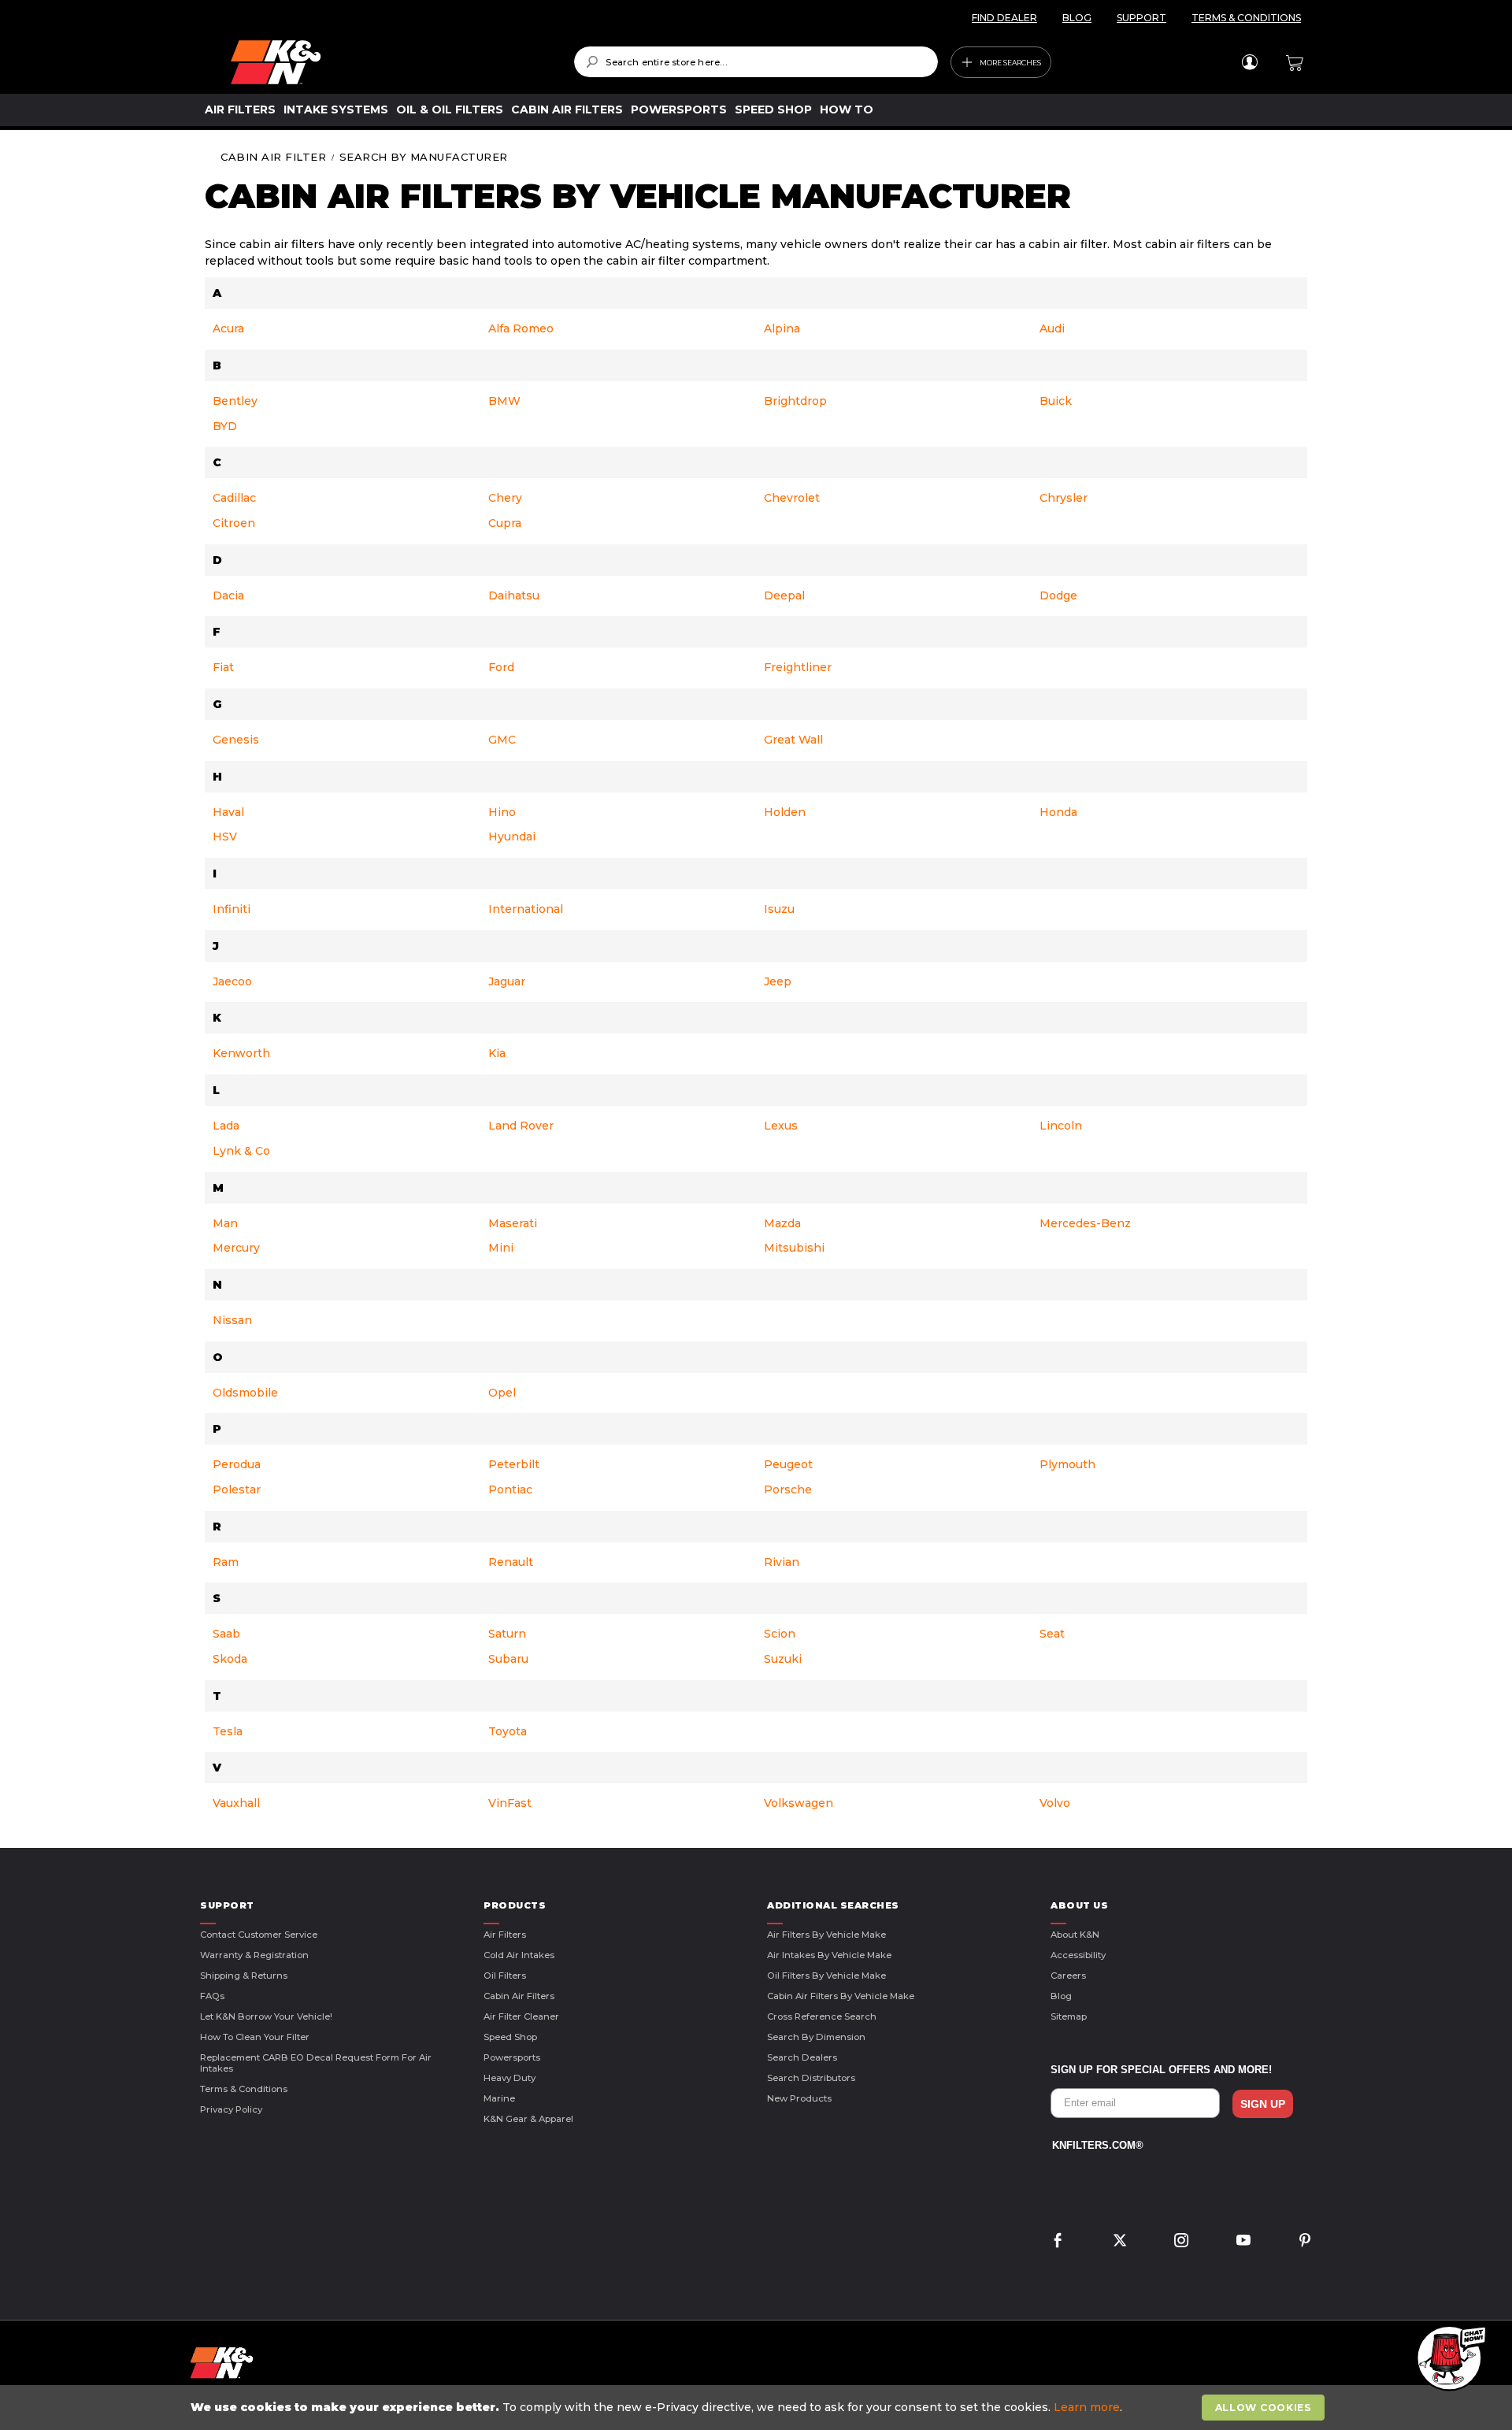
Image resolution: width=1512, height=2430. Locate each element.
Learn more (1087, 2407)
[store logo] (391, 62)
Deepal (784, 595)
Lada (226, 1126)
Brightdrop (795, 401)
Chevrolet (792, 498)
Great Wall (793, 740)
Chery (505, 498)
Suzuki (783, 1659)
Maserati (513, 1223)
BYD (225, 426)
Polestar (237, 1490)
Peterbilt (514, 1464)
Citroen (234, 523)
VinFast (510, 1803)
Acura (228, 328)
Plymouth (1067, 1464)
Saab (226, 1634)
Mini (501, 1248)
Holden (785, 812)
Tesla (228, 1731)
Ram (226, 1562)
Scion (780, 1634)
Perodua (237, 1464)
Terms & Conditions (244, 2089)
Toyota (508, 1731)
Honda (1058, 812)
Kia (497, 1053)
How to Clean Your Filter (255, 2037)
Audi (1052, 328)
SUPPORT (1141, 18)
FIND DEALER (1004, 18)
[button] (1449, 2359)
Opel (502, 1393)
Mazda (782, 1223)
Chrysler (1064, 498)
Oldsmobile (245, 1393)
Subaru (508, 1659)
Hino (502, 812)
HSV (225, 837)
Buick (1056, 401)
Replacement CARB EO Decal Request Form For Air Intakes (316, 2063)
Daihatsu (514, 595)
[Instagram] (1181, 2242)
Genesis (236, 740)
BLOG (1077, 18)
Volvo (1055, 1803)
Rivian (782, 1562)
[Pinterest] (1305, 2242)
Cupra (505, 523)
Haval (228, 812)
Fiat (223, 667)
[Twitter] (1120, 2242)
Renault (511, 1562)
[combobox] (756, 62)
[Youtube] (1243, 2242)
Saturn (507, 1634)
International (526, 909)
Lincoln (1061, 1126)
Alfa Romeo (521, 328)
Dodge (1058, 595)
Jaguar (507, 981)
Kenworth (241, 1053)
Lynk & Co (241, 1151)
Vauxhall (236, 1803)
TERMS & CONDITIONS (1246, 18)
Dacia (228, 595)
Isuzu (779, 909)
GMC (502, 740)
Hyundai (512, 837)
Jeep (778, 981)
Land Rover (521, 1126)
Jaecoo (232, 981)
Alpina (782, 328)
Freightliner (798, 667)
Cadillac (234, 498)
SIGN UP (1263, 2104)
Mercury (236, 1248)
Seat (1052, 1634)
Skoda (230, 1659)
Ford (501, 667)
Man (225, 1223)
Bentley (235, 401)
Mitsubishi (794, 1248)
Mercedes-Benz (1085, 1223)
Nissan (232, 1320)
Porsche (788, 1490)
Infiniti (232, 909)
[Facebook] (1058, 2242)
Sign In (1249, 62)
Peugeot (788, 1464)
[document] (758, 2408)
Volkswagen (799, 1803)
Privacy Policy (231, 2109)
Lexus (781, 1126)
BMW (504, 401)
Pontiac (510, 1490)
